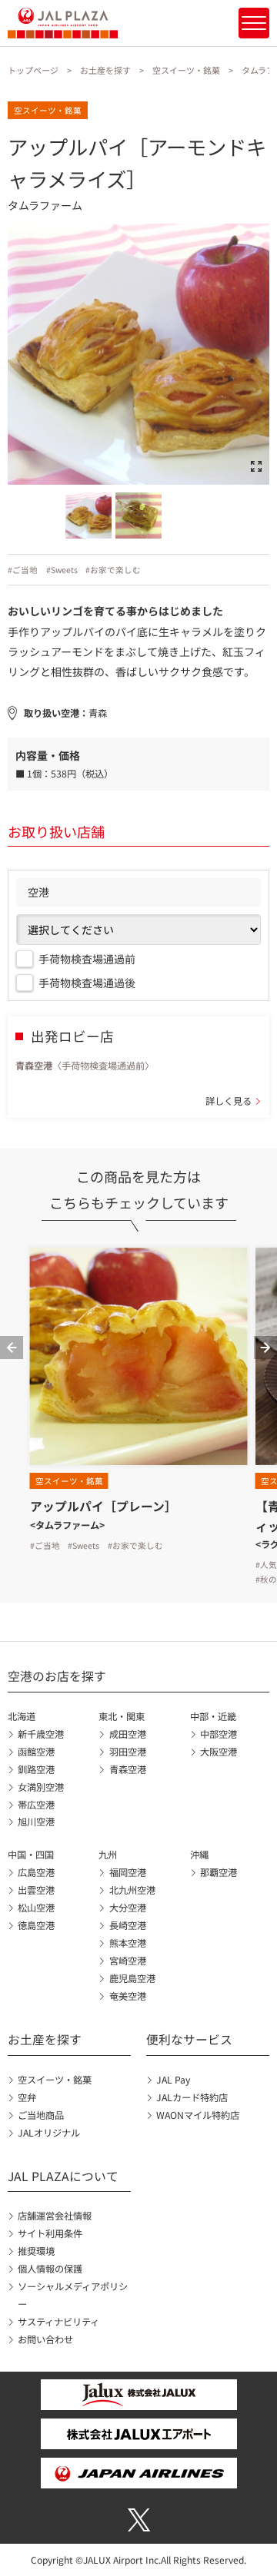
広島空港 (36, 1872)
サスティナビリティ (58, 2322)
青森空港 (127, 1769)
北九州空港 (132, 1890)
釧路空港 (36, 1769)
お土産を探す (105, 70)
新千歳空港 (41, 1734)
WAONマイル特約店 (198, 2115)
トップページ (33, 70)
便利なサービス (189, 2039)
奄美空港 (127, 1996)
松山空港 (36, 1908)
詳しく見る (229, 1101)
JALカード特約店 (192, 2097)
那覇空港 (219, 1872)
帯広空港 (36, 1805)
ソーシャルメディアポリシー (73, 2295)
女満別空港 (41, 1787)
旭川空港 (36, 1822)
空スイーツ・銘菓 (186, 70)
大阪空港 (219, 1752)
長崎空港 (127, 1925)
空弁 (27, 2097)
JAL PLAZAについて (63, 2176)
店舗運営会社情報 (55, 2216)
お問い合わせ (45, 2339)
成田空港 (127, 1734)
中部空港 (219, 1734)
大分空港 (127, 1908)
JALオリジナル (49, 2133)
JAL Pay (173, 2080)
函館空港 (36, 1752)
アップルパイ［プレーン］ (103, 1506)
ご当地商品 (41, 2115)
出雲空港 (36, 1890)
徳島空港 (36, 1925)
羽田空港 (127, 1752)
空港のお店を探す (57, 1676)
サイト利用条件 (50, 2233)
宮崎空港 (127, 1961)
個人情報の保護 (50, 2269)
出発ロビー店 (72, 1036)
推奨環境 (36, 2251)
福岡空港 (127, 1872)
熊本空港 (127, 1943)
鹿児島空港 (132, 1978)
